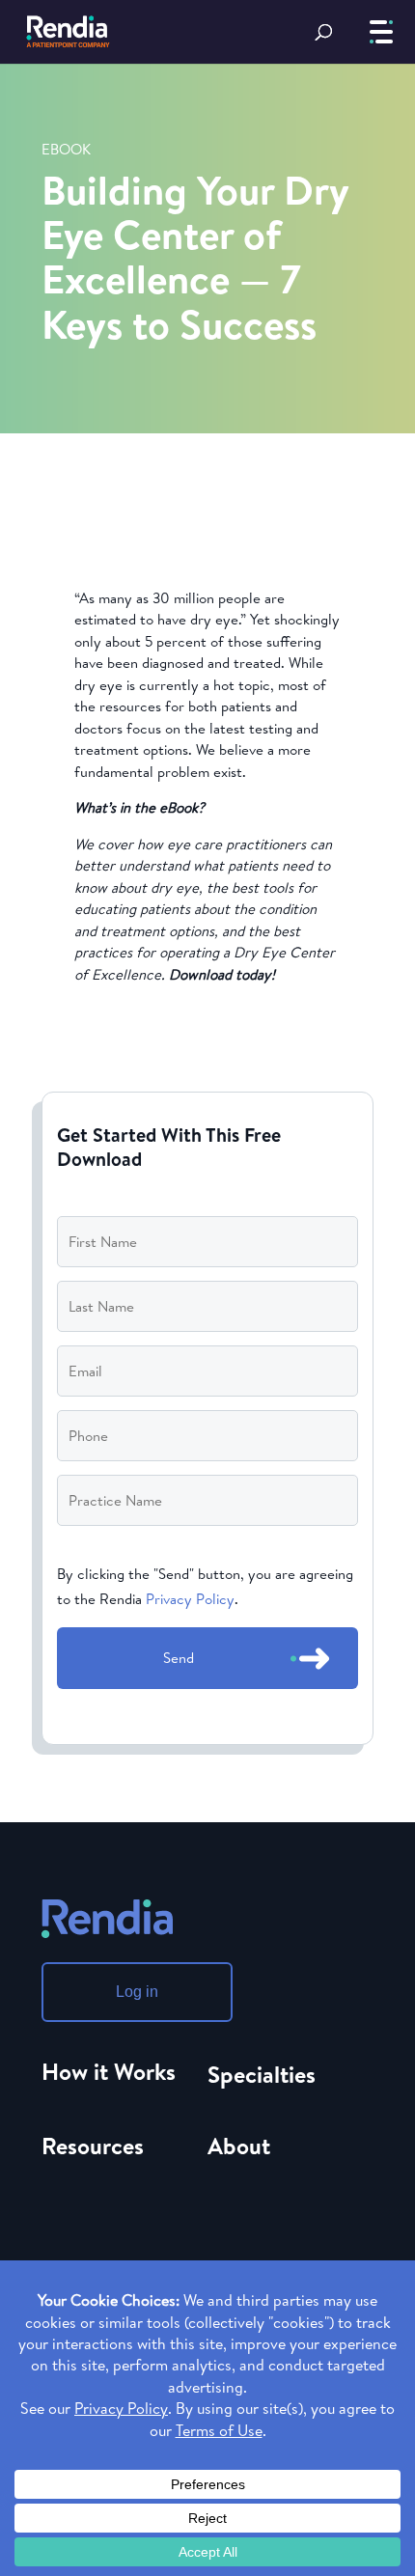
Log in (137, 1992)
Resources (93, 2146)
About (239, 2146)
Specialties (262, 2074)
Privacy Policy (190, 1599)
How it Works (109, 2071)
